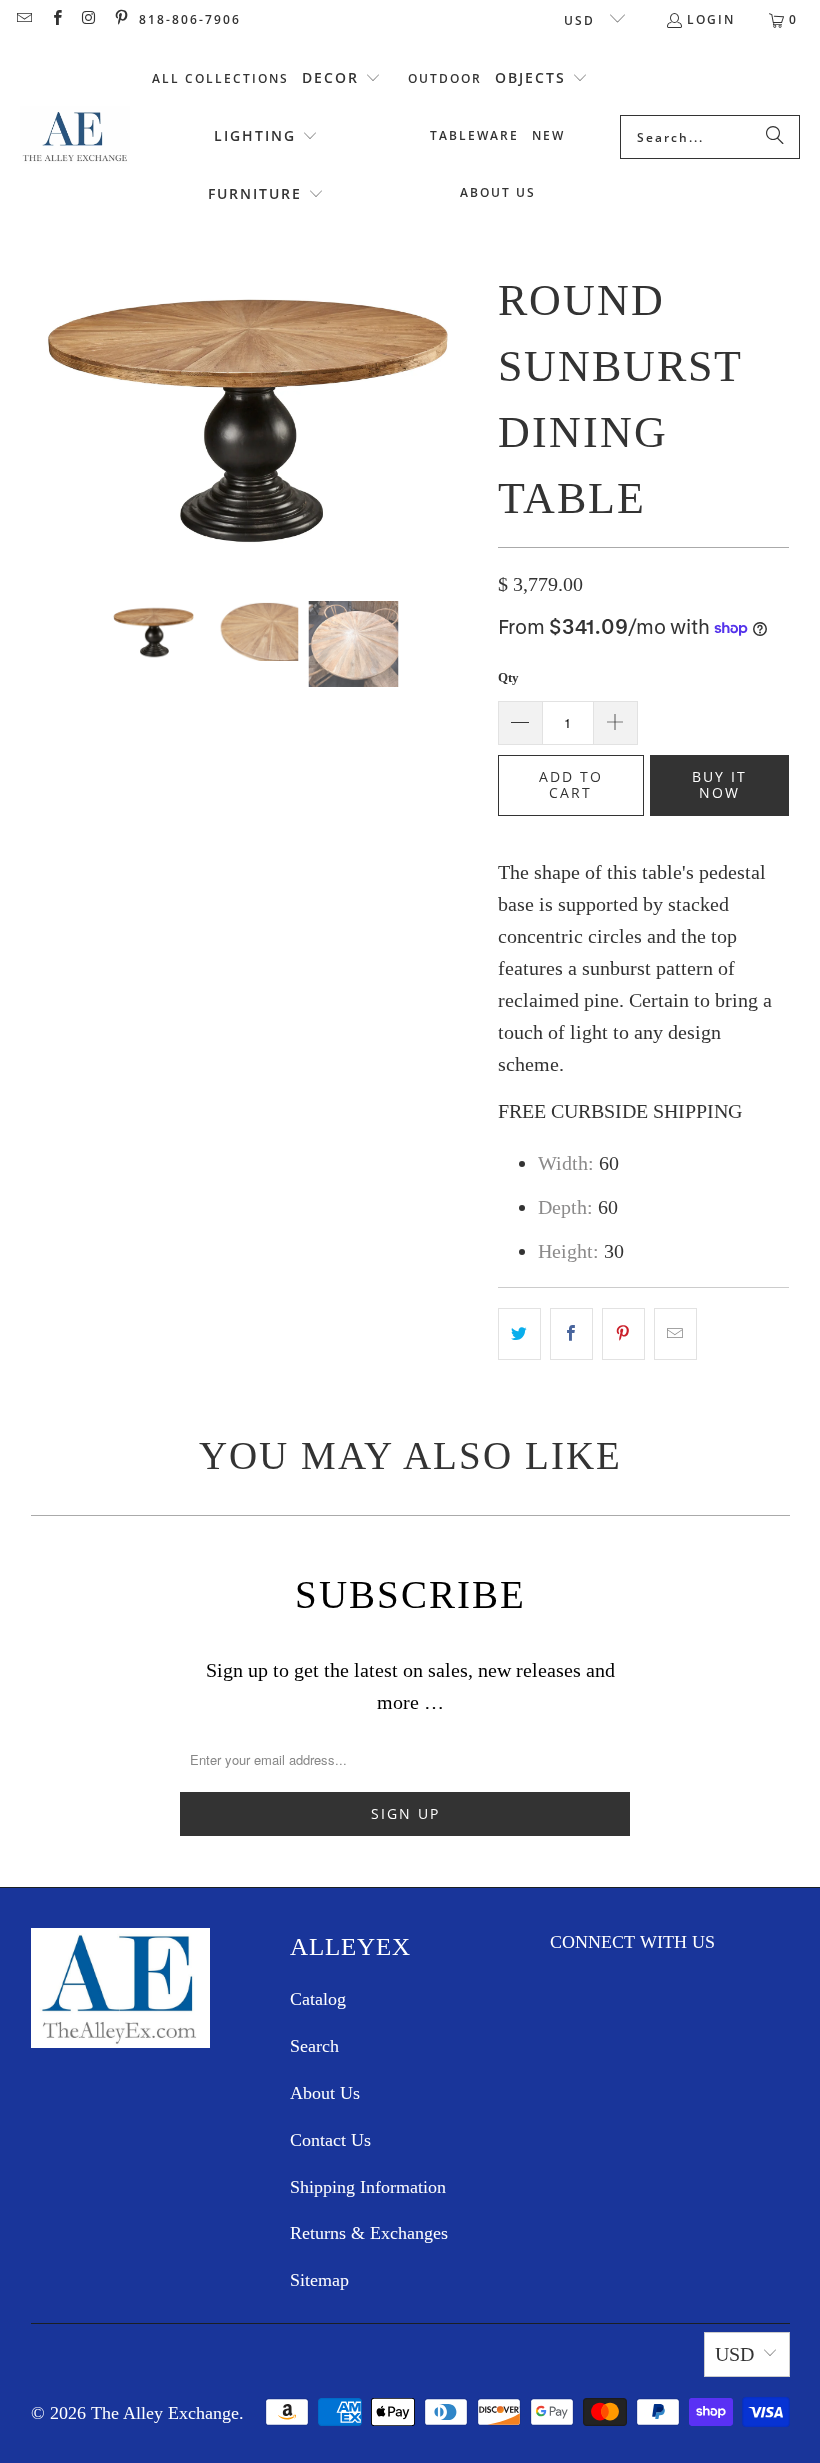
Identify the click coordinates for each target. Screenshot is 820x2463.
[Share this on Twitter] (519, 1334)
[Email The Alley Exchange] (23, 19)
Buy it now (719, 785)
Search (314, 2046)
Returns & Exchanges (369, 2233)
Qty (508, 677)
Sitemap (319, 2280)
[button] (341, 79)
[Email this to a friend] (675, 1334)
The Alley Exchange (165, 2413)
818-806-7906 (190, 19)
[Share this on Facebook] (571, 1334)
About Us (325, 2093)
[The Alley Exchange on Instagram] (88, 19)
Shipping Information (368, 2187)
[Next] (463, 417)
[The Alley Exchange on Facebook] (55, 19)
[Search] (775, 137)
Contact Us (330, 2140)
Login (711, 19)
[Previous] (46, 417)
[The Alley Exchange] (75, 137)
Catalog (318, 1999)
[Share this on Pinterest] (623, 1334)
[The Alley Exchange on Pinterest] (120, 19)
